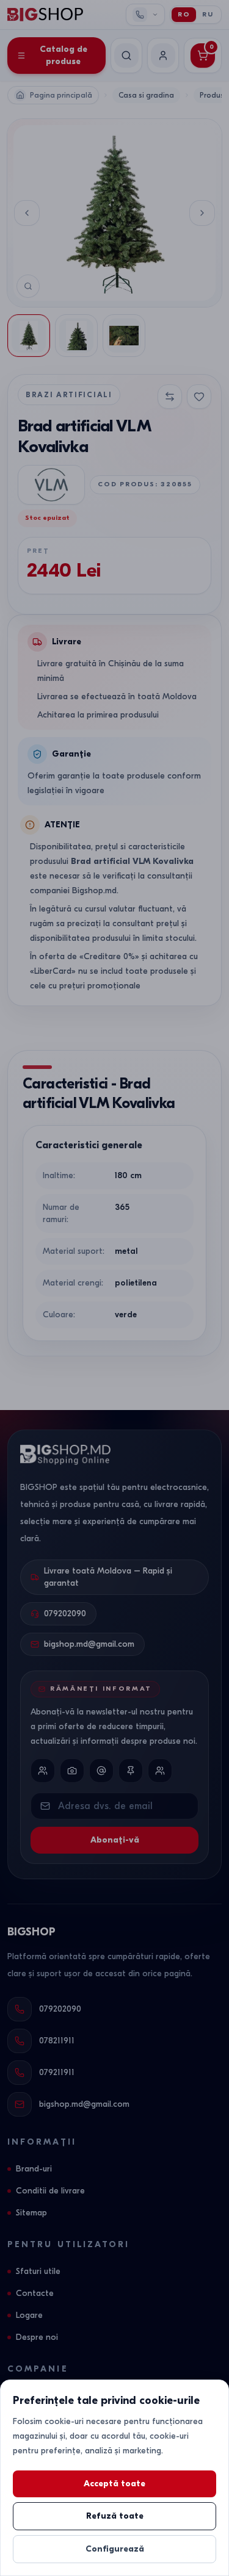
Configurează (115, 2549)
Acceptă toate (114, 2484)
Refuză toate (115, 2516)
